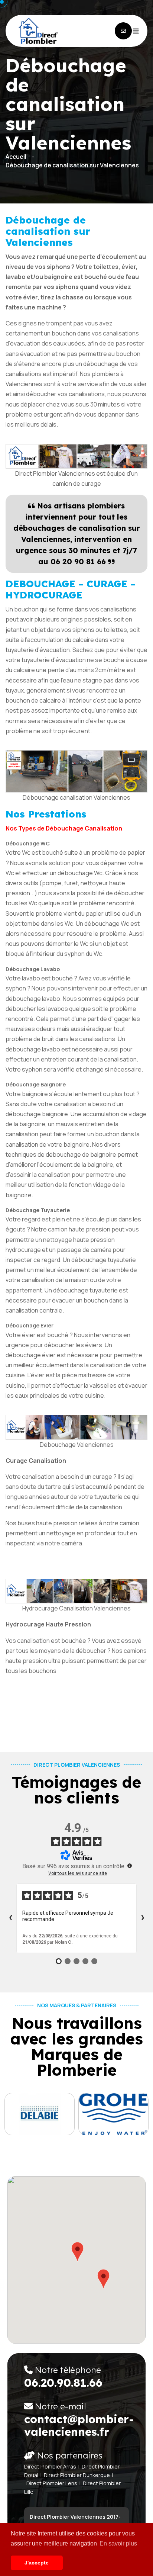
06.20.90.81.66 (63, 2383)
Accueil (16, 157)
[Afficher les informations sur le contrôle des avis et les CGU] (130, 1866)
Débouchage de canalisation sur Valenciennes (72, 165)
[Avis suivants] (143, 1918)
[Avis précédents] (10, 1918)
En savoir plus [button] (118, 2543)
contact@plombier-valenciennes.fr (79, 2425)
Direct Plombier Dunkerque (77, 2475)
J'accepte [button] (37, 2563)
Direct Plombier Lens (52, 2483)
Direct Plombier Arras (50, 2466)
